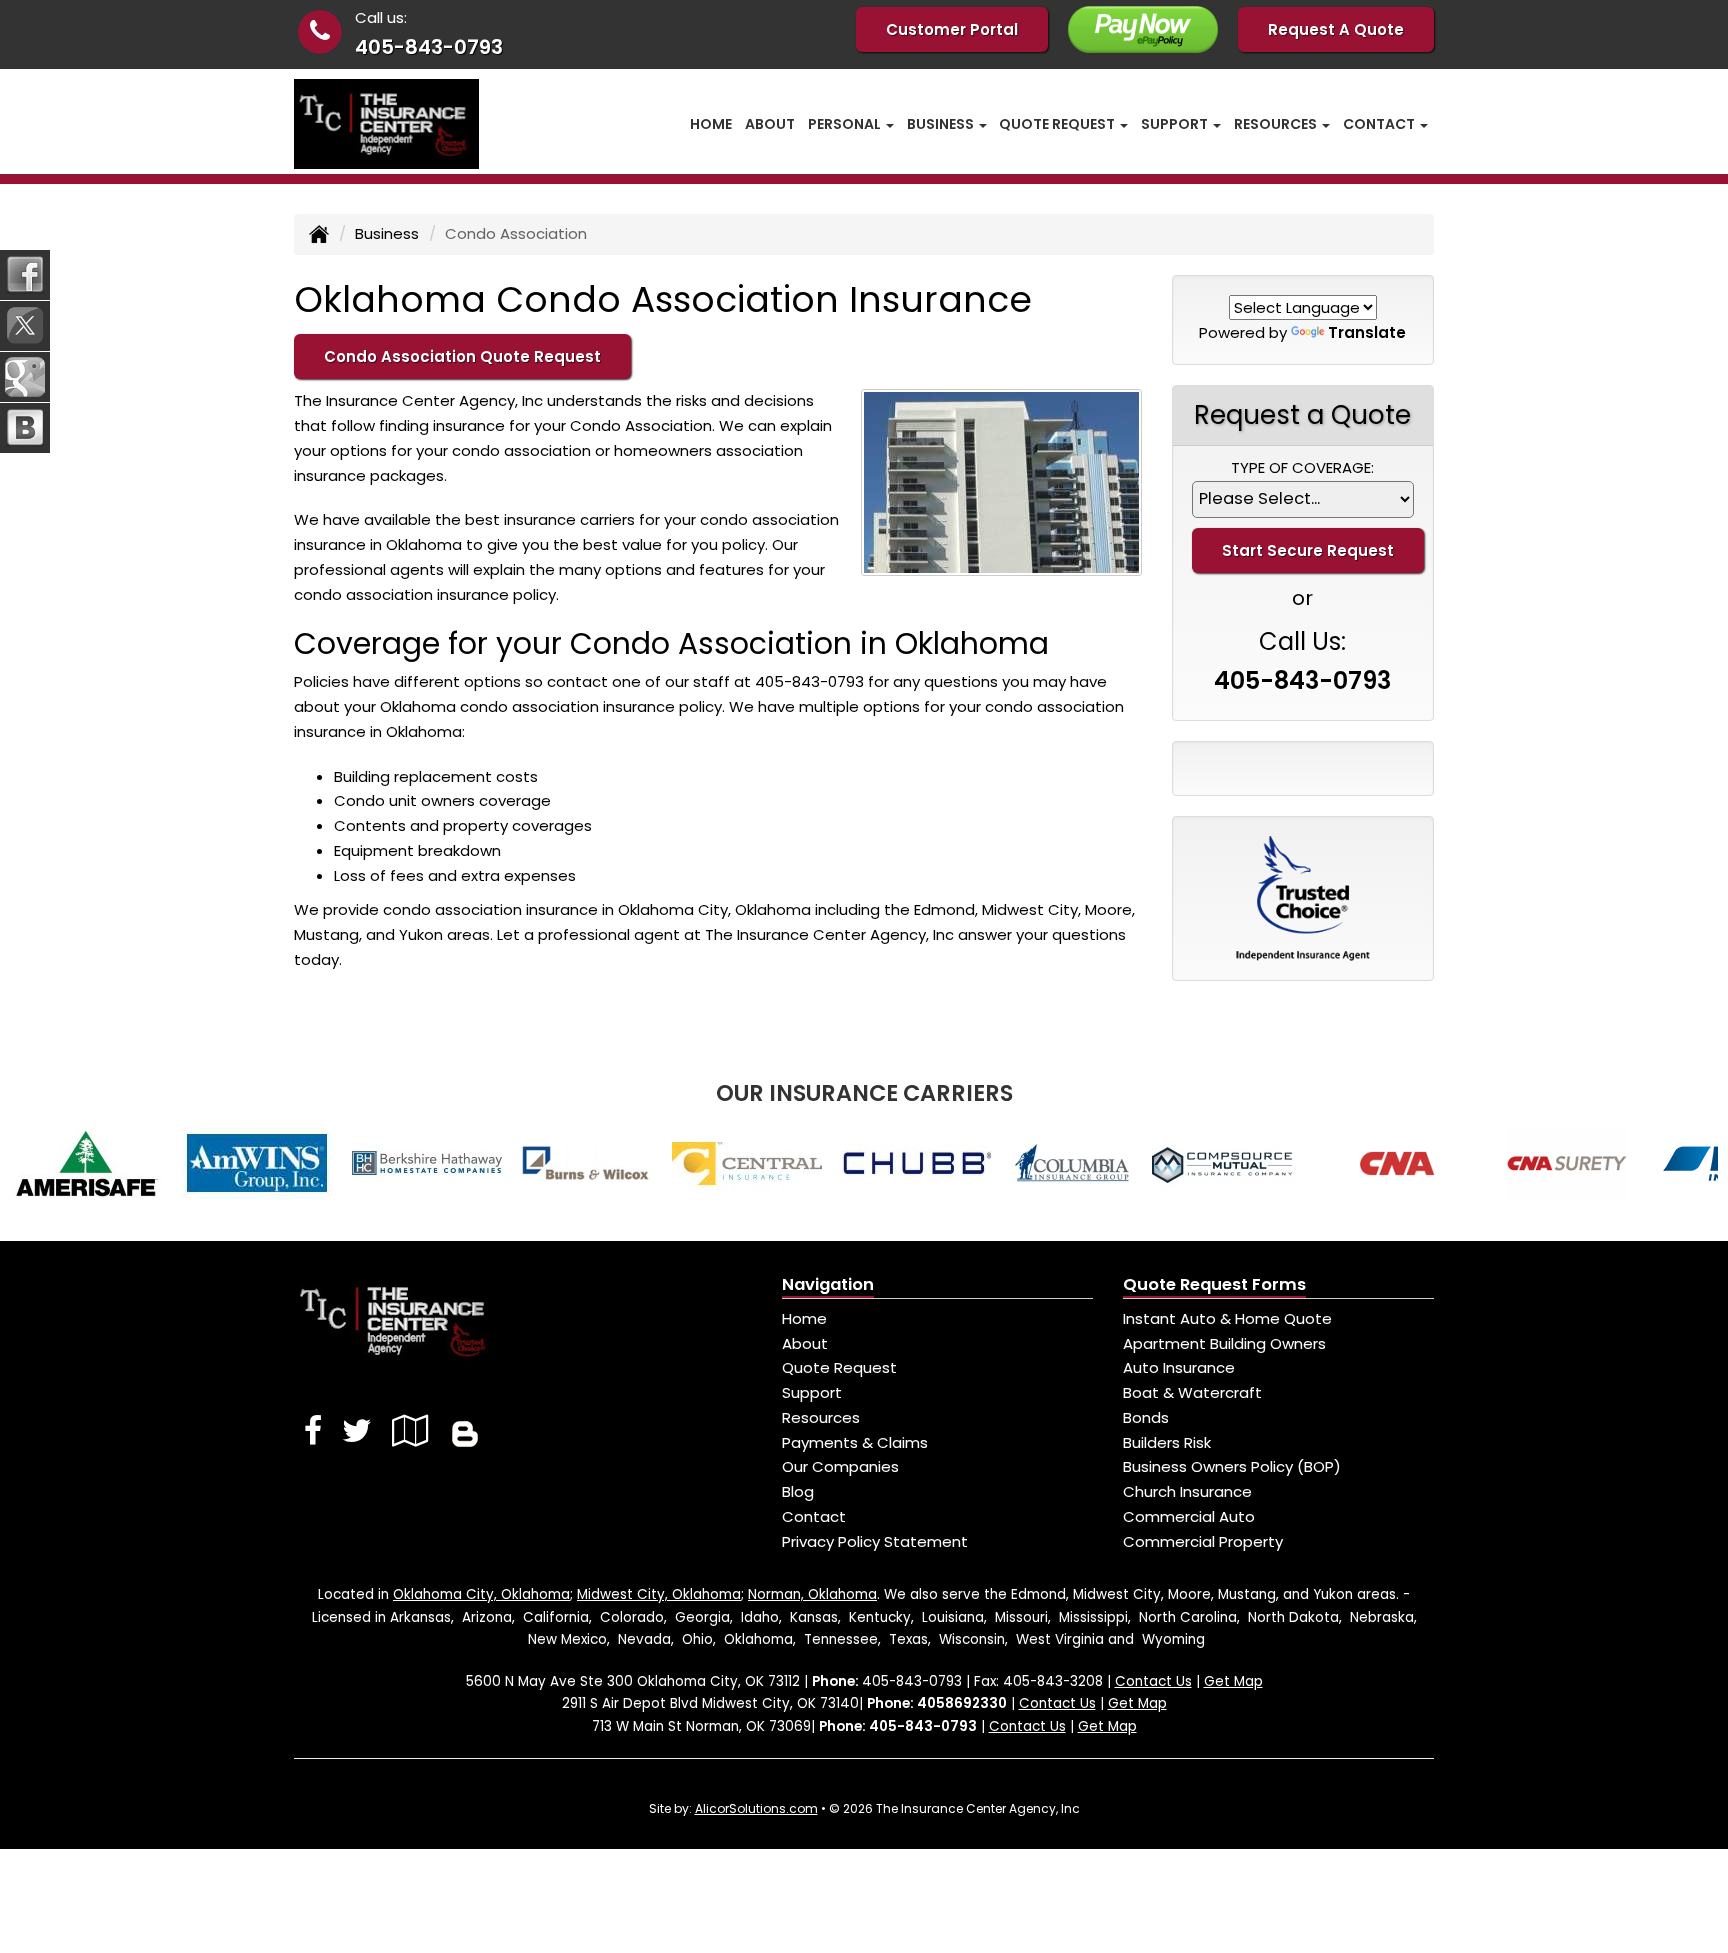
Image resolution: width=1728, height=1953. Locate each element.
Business (387, 233)
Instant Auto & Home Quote (1227, 1318)
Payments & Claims (855, 1442)
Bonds (1146, 1417)
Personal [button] (846, 124)
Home (711, 124)
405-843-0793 (429, 47)
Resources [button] (1277, 124)
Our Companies (840, 1466)
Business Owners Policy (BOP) (1232, 1466)
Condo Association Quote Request (462, 356)
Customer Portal (952, 29)
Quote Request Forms (1214, 1284)
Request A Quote (1336, 29)
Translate (1367, 332)
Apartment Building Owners (1224, 1343)
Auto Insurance (1179, 1367)
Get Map (1233, 1681)
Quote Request (839, 1367)
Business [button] (942, 124)
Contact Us (1153, 1681)
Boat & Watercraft (1192, 1392)
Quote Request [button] (1058, 124)
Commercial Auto (1189, 1516)
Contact (814, 1516)
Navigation (828, 1284)
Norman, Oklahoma (812, 1594)
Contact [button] (1380, 124)
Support (812, 1392)
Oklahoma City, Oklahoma (481, 1594)
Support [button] (1176, 124)
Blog (798, 1491)
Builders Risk (1167, 1442)
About (770, 124)
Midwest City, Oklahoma (659, 1594)
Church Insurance (1187, 1491)
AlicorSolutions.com (756, 1808)
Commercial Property (1203, 1541)
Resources (821, 1417)
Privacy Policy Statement (875, 1541)
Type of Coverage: (1302, 467)
